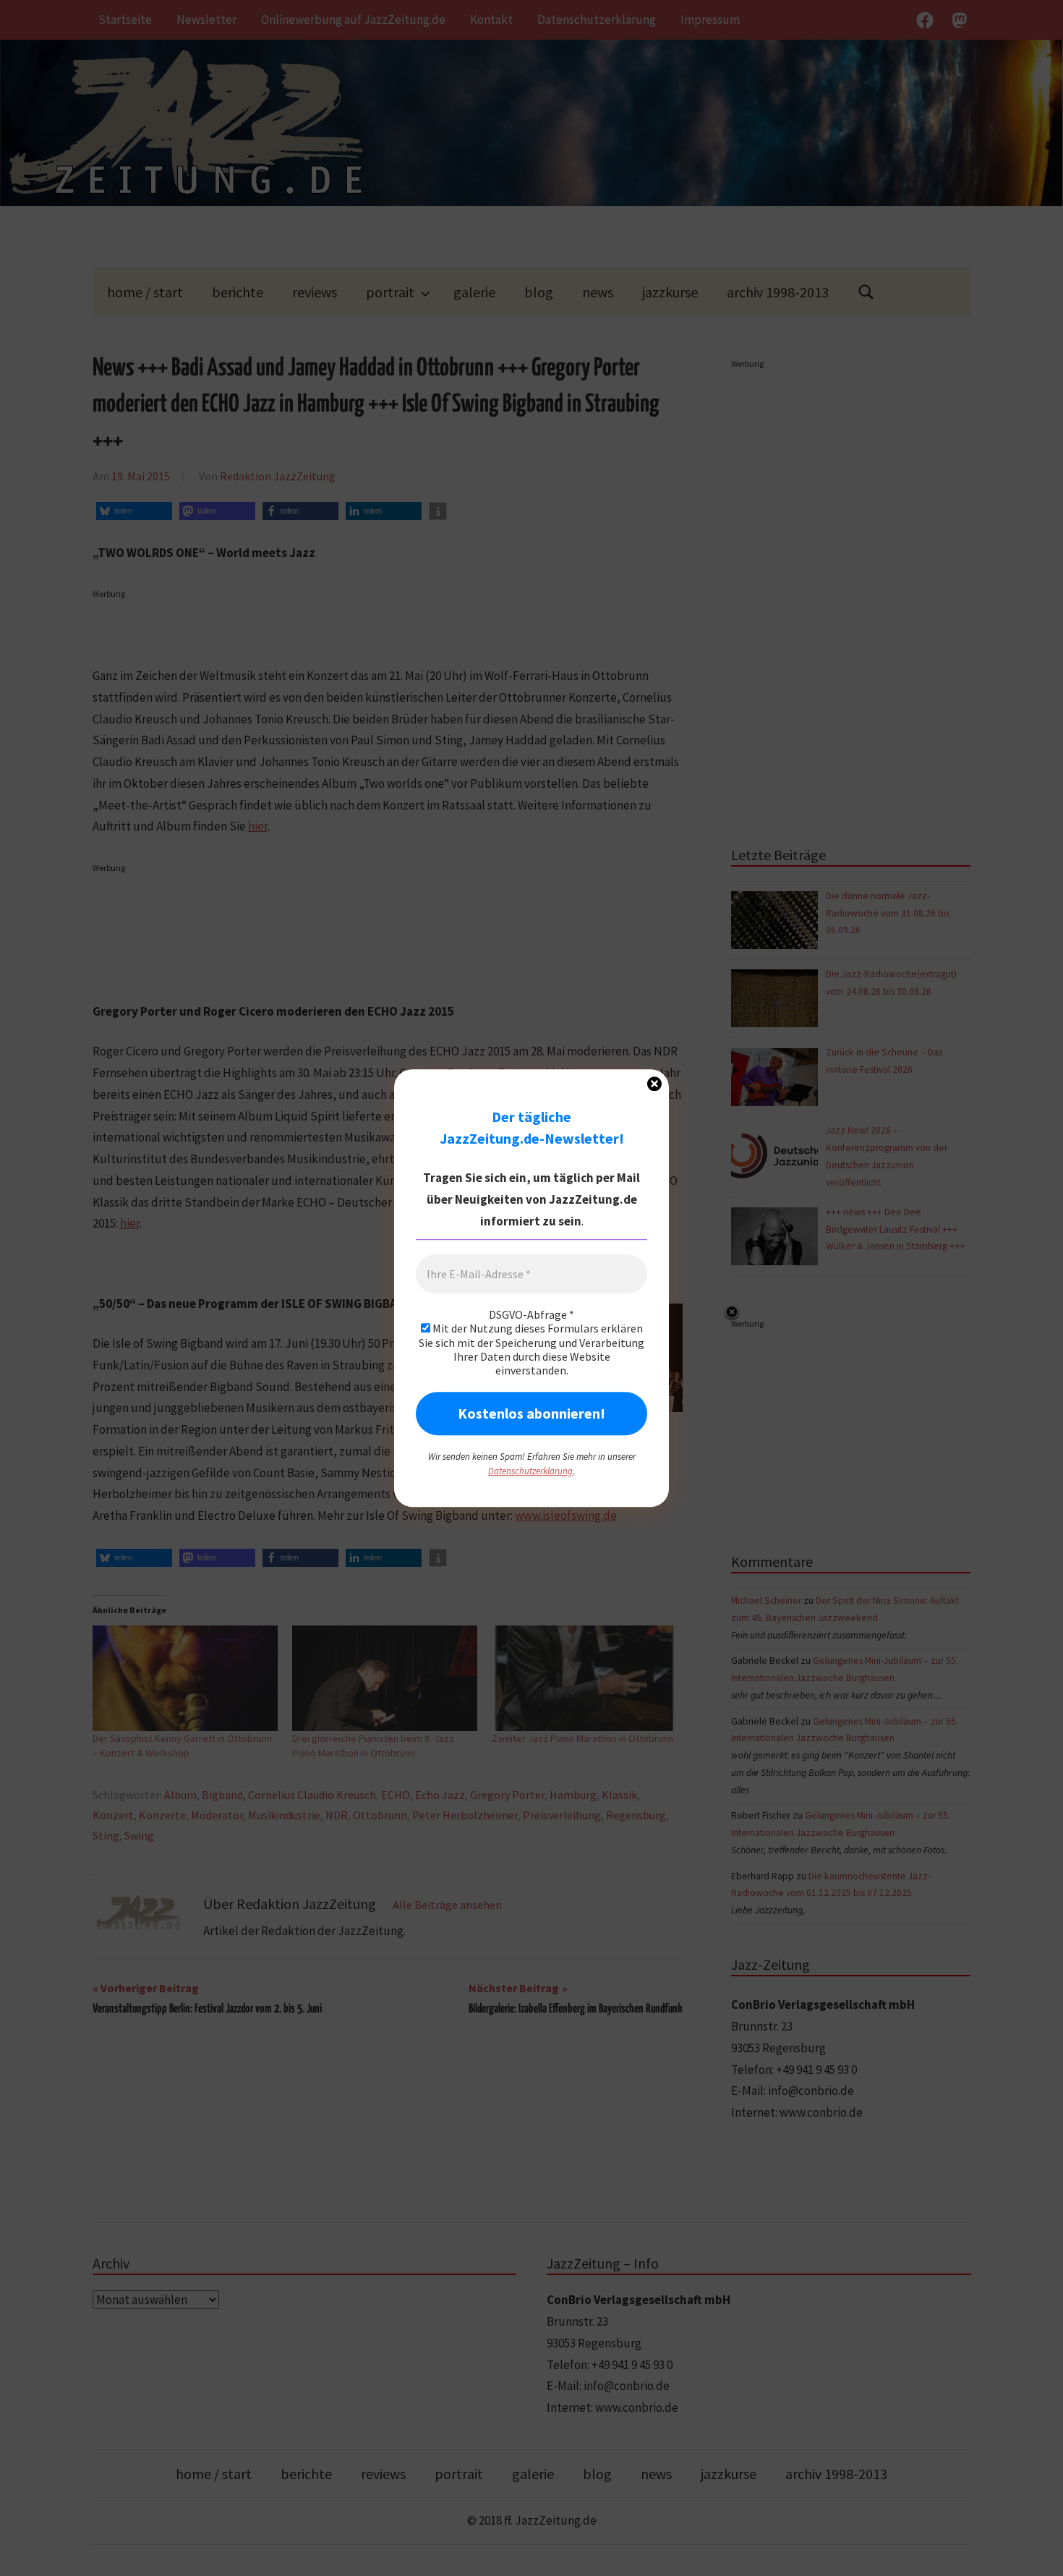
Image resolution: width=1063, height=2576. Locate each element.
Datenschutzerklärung (530, 1471)
